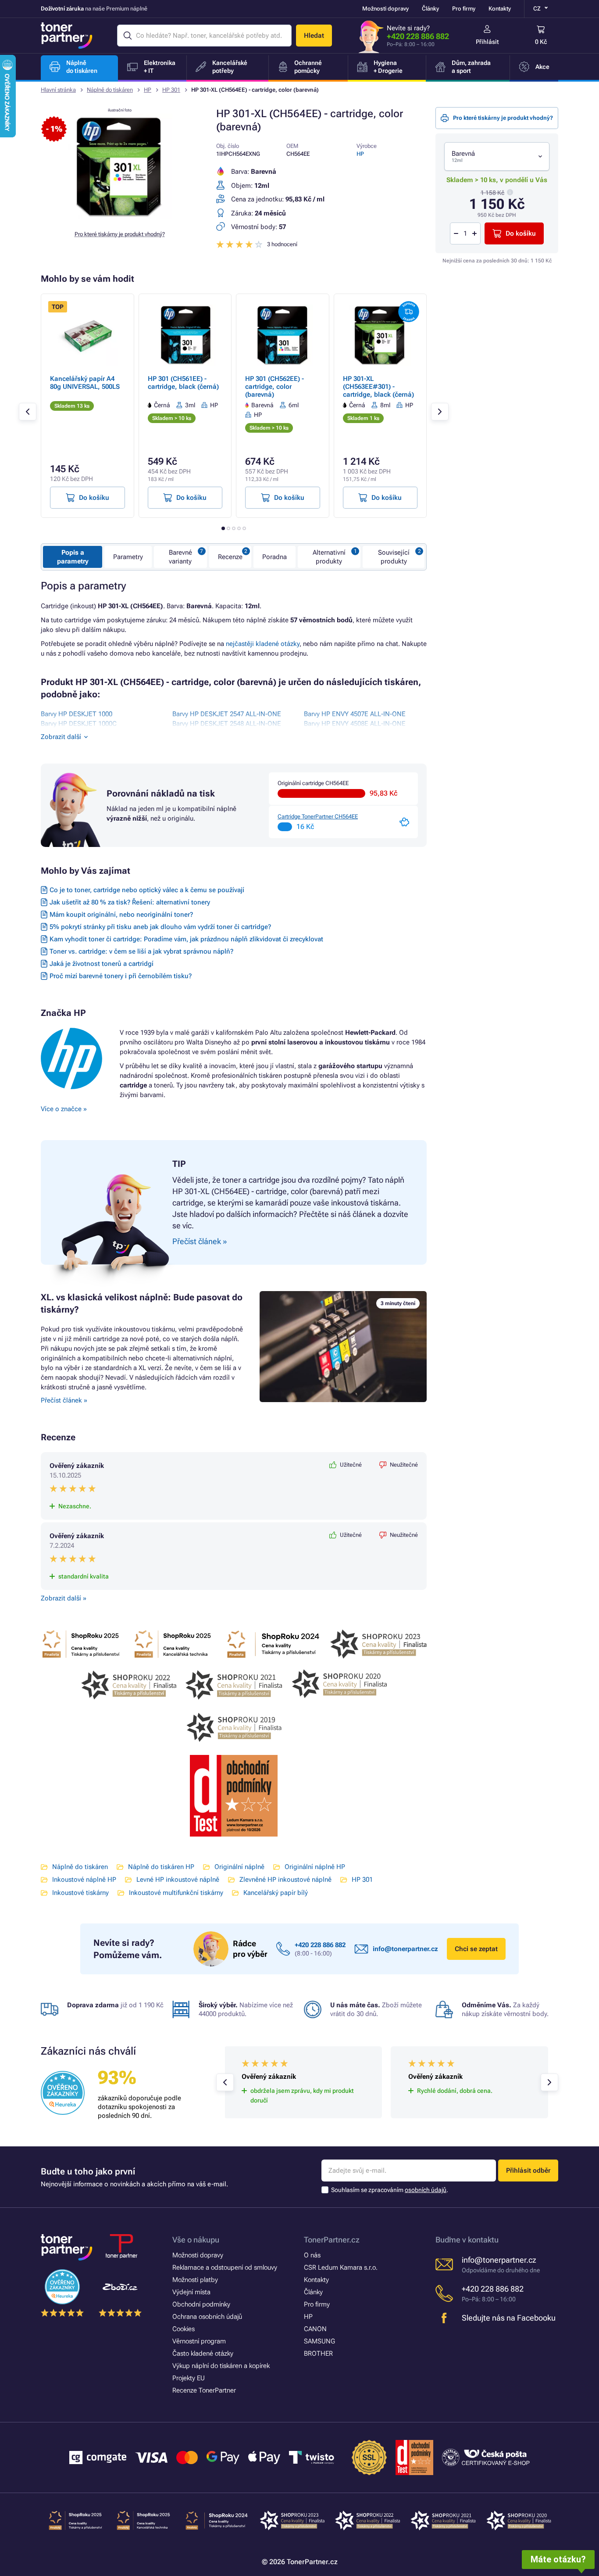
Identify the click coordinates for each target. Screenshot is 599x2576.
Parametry (128, 557)
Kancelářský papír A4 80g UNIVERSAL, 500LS (85, 383)
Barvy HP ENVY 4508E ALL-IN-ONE (355, 724)
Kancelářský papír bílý (276, 1893)
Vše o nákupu (196, 2240)
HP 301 (171, 90)
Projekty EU (189, 2378)
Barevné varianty (180, 557)
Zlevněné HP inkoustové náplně (285, 1880)
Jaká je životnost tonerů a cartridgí (102, 964)
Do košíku (521, 233)
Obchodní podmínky (201, 2304)
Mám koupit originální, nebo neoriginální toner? (121, 915)
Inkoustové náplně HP (84, 1880)
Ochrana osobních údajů (207, 2317)
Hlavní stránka (58, 90)
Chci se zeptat (476, 1949)
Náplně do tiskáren (110, 90)
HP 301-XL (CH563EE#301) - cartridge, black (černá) (378, 387)
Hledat (314, 36)
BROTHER (318, 2354)
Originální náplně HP (315, 1867)
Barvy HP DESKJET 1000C (79, 724)
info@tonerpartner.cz (405, 1949)
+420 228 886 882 (418, 36)
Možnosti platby (195, 2280)
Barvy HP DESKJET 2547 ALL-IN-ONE (227, 714)
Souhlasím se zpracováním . (390, 2190)
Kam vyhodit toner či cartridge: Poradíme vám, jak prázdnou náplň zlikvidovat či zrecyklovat (186, 939)
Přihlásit (487, 42)
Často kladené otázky (203, 2354)
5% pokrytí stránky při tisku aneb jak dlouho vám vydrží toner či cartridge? (160, 927)
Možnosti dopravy (385, 9)
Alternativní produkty (329, 557)
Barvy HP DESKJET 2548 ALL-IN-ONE (227, 724)
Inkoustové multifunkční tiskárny (176, 1893)
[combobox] (497, 156)
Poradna (275, 557)
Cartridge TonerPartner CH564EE (318, 816)
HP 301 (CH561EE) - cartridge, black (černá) (183, 383)
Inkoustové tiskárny (80, 1893)
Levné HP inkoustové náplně (178, 1880)
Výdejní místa (191, 2292)
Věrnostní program (199, 2341)
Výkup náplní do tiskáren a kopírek (221, 2366)
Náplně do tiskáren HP (161, 1867)
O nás (312, 2255)
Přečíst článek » (64, 1400)
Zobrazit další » (64, 1598)
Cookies (184, 2329)
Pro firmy (464, 9)
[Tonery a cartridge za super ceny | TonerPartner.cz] (67, 36)
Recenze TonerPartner (204, 2390)
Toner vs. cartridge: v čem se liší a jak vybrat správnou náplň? (141, 951)
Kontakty (500, 9)
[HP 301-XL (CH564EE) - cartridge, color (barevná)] (120, 217)
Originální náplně (239, 1867)
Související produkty (394, 557)
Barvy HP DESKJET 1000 (77, 714)
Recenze (230, 557)
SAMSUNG (319, 2341)
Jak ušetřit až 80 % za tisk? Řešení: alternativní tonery (130, 902)
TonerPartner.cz (332, 2240)
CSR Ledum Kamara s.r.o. (341, 2267)
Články (430, 9)
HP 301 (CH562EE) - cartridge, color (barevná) (275, 387)
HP (148, 90)
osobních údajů (426, 2190)
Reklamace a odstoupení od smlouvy (225, 2267)
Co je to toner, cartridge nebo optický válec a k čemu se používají (147, 890)
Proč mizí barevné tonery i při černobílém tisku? (121, 976)
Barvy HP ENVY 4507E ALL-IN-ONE (355, 714)
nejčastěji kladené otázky (263, 644)
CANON (315, 2329)
